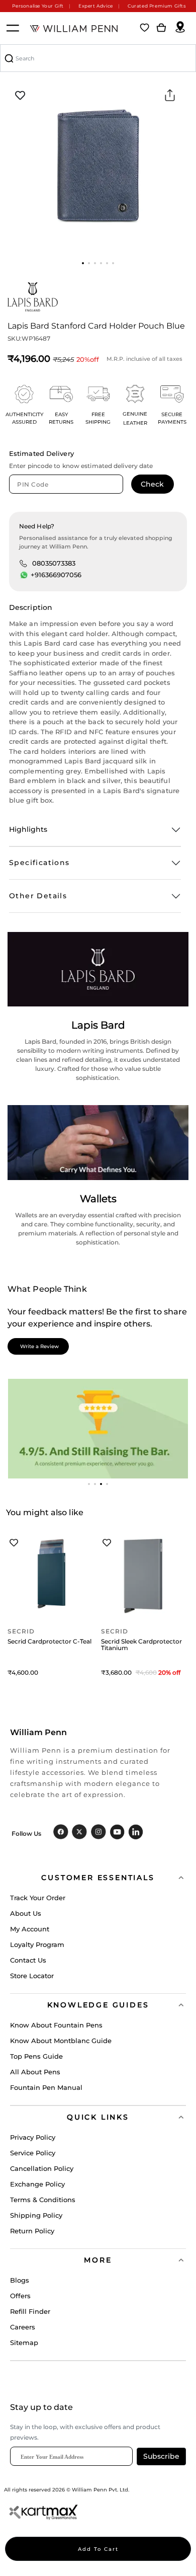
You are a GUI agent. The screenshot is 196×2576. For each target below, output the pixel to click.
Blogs (20, 2280)
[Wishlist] (145, 28)
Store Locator (32, 1976)
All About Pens (35, 2072)
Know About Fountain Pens (56, 2025)
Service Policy (33, 2153)
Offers (20, 2296)
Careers (23, 2327)
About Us (26, 1913)
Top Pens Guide (36, 2056)
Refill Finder (30, 2311)
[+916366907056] (24, 575)
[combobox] (98, 58)
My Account (30, 1929)
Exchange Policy (37, 2184)
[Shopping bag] (161, 28)
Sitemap (24, 2343)
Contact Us (28, 1960)
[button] (83, 263)
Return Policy (32, 2231)
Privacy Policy (33, 2137)
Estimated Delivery (41, 453)
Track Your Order (38, 1898)
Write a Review (39, 1346)
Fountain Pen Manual (46, 2087)
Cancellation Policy (42, 2168)
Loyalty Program (37, 1944)
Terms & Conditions (43, 2200)
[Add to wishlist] (20, 96)
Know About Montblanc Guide (61, 2041)
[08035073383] (23, 563)
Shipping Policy (36, 2215)
